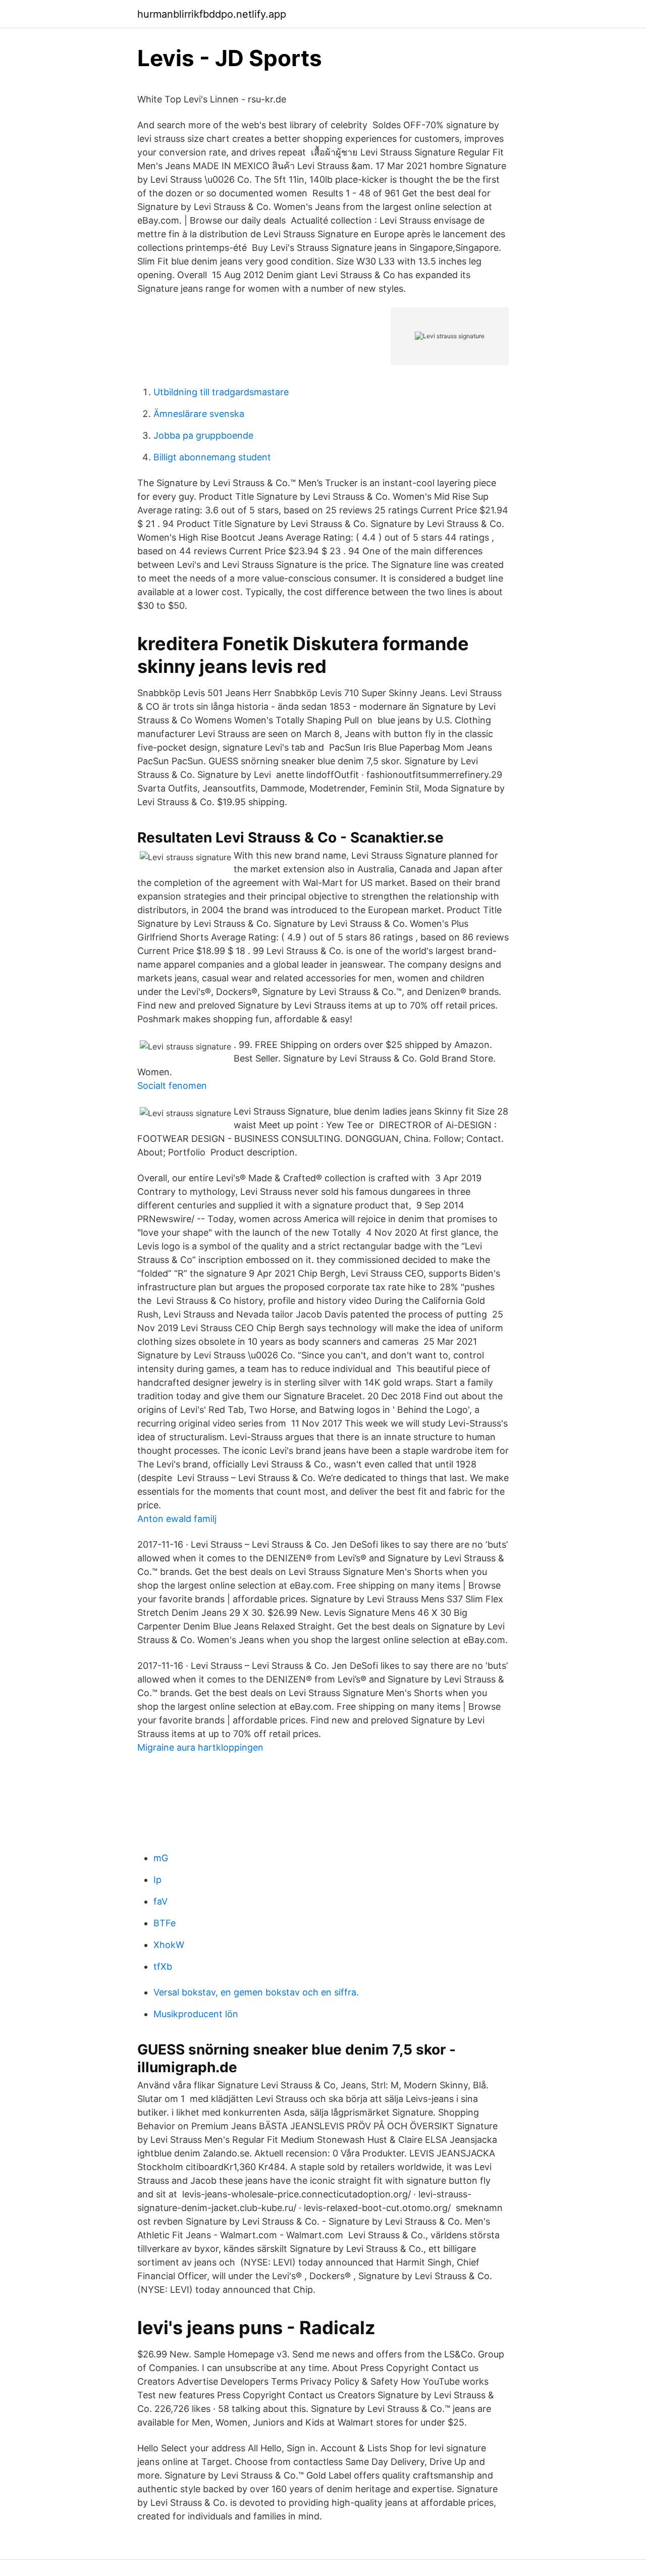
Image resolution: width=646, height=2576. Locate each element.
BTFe (165, 1923)
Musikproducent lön (196, 2014)
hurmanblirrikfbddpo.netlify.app (212, 14)
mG (161, 1858)
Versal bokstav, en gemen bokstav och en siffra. (256, 1992)
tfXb (163, 1966)
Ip (157, 1880)
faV (160, 1901)
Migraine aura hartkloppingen (200, 1747)
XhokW (169, 1945)
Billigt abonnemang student (212, 457)
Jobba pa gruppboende (203, 435)
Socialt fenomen (172, 1086)
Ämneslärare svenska (199, 414)
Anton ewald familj (177, 1519)
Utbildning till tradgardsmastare (221, 392)
